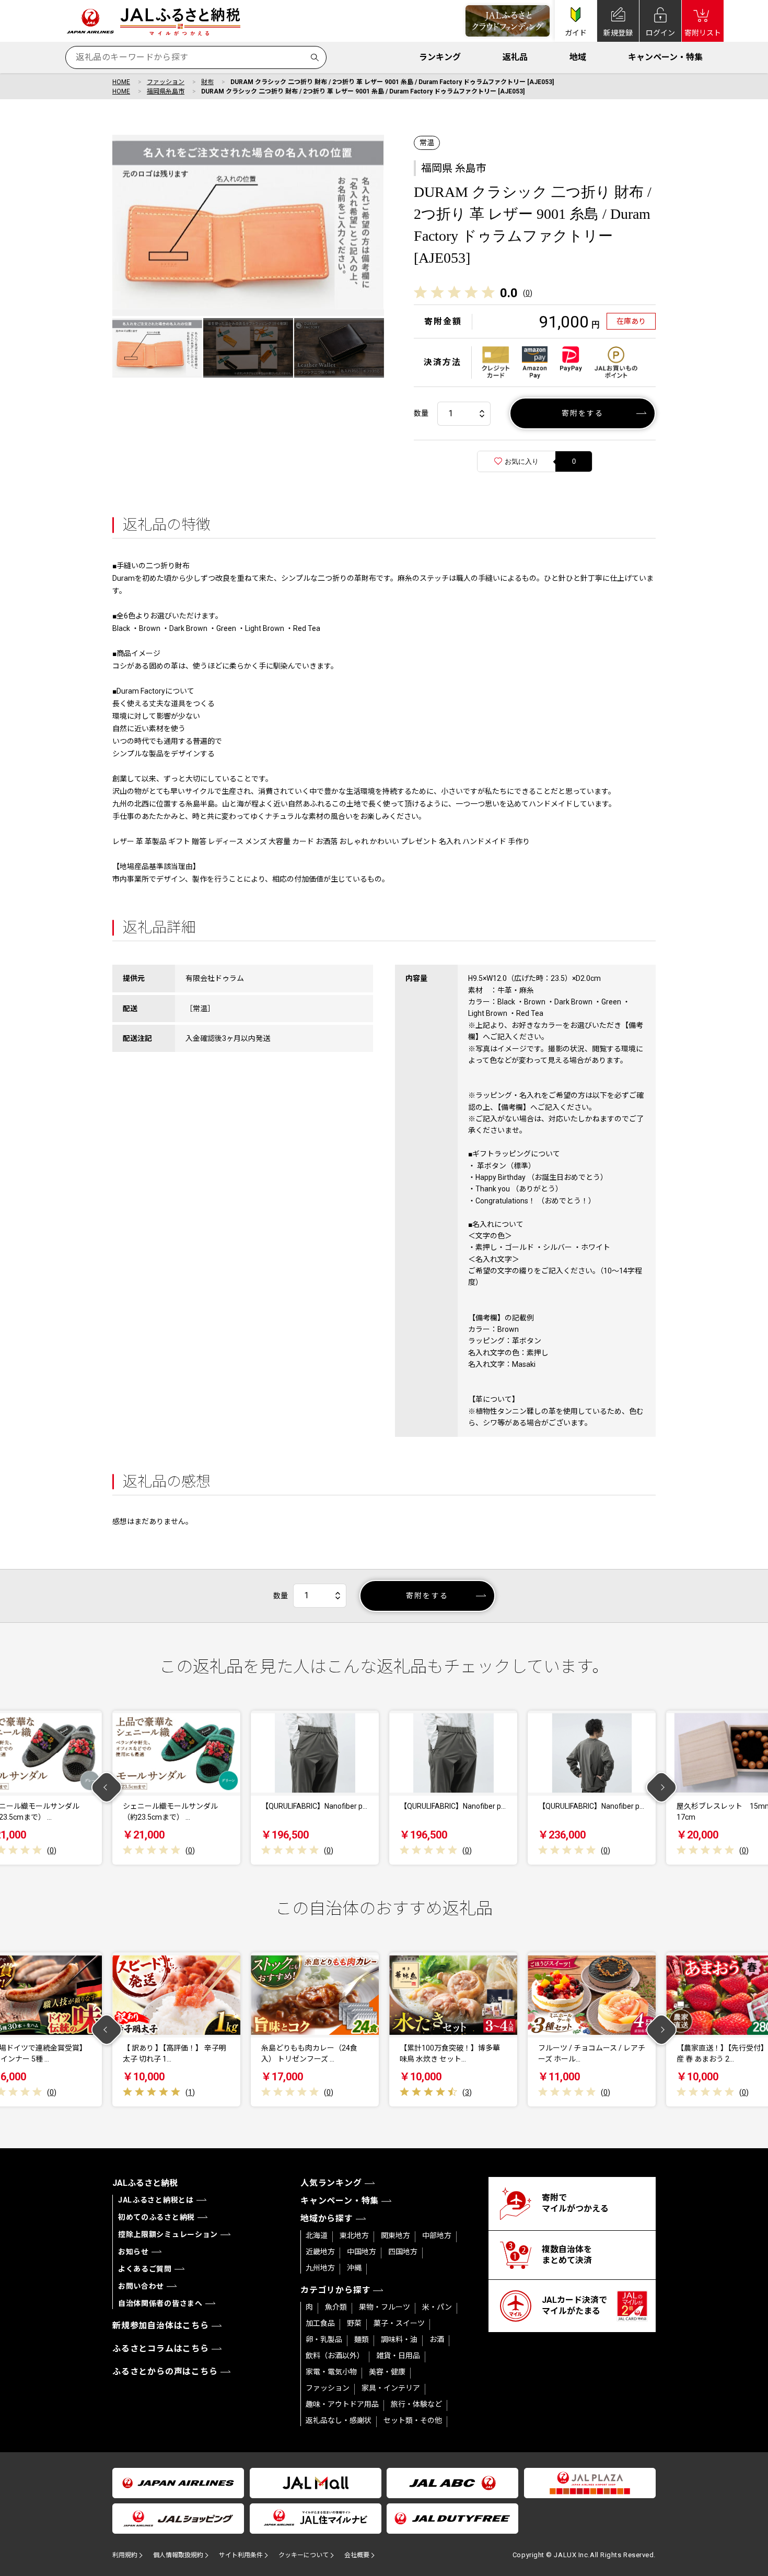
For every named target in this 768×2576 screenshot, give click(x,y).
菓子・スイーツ (399, 2323)
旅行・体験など (416, 2404)
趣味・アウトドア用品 (342, 2404)
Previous (107, 1788)
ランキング (440, 57)
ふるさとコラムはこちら (161, 2349)
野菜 (354, 2323)
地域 (578, 57)
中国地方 (362, 2252)
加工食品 (320, 2323)
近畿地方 (320, 2252)
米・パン (437, 2307)
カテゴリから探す (335, 2290)
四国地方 (403, 2252)
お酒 (437, 2339)
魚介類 (336, 2307)
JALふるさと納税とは (156, 2200)
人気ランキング (331, 2183)
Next (662, 1788)
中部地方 (437, 2235)
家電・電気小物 (331, 2372)
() (528, 293)
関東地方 (395, 2235)
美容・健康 (387, 2372)
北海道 (317, 2235)
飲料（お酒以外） (335, 2356)
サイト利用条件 (241, 2555)
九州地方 (320, 2268)
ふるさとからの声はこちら (165, 2372)
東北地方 (354, 2235)
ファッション (166, 82)
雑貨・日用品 (398, 2356)
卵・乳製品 (324, 2339)
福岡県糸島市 (166, 91)
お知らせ (133, 2252)
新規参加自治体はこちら (161, 2326)
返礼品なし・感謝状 (339, 2420)
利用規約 (125, 2555)
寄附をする (583, 413)
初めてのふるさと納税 (156, 2217)
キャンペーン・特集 (665, 57)
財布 (207, 82)
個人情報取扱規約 (178, 2555)
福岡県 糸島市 (454, 168)
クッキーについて (304, 2555)
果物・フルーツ (385, 2307)
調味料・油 (399, 2339)
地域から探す (327, 2218)
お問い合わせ (141, 2286)
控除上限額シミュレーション (168, 2234)
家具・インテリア (391, 2388)
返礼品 (515, 57)
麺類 (362, 2339)
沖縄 (354, 2268)
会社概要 (357, 2555)
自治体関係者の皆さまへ (160, 2303)
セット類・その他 (413, 2420)
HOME (121, 82)
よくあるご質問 (145, 2269)
